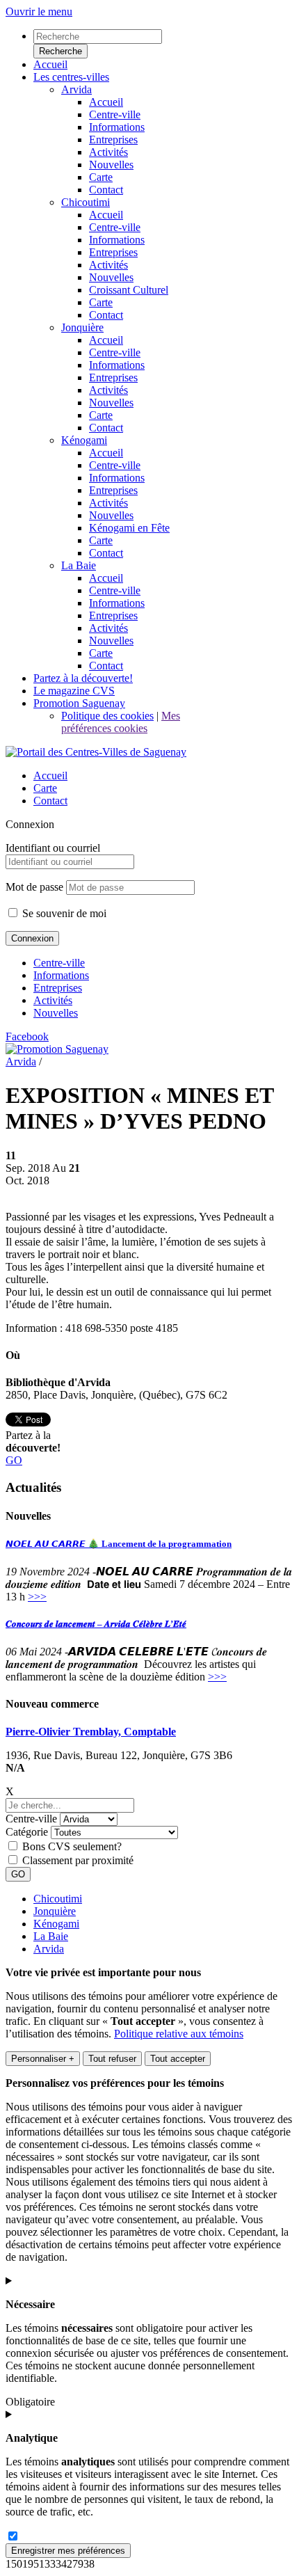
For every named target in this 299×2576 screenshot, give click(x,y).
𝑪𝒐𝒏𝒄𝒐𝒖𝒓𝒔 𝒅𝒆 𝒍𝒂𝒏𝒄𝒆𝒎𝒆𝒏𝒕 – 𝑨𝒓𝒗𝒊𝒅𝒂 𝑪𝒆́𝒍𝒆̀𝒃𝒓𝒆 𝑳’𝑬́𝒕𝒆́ (96, 1624)
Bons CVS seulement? (72, 1846)
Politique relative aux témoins (179, 2034)
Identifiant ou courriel (53, 848)
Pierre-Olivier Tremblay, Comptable (91, 1732)
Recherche (60, 51)
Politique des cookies (107, 716)
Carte (45, 788)
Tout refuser (112, 2059)
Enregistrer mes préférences (68, 2551)
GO (14, 1460)
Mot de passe (34, 887)
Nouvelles (56, 1013)
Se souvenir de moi (63, 913)
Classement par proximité (78, 1860)
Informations (61, 975)
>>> (37, 1597)
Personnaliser (43, 2059)
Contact (50, 801)
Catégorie (27, 1832)
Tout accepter (178, 2059)
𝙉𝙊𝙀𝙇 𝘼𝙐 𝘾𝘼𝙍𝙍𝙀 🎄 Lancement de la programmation (119, 1544)
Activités (53, 1000)
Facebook (27, 1036)
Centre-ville (59, 963)
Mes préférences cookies (121, 722)
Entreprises (58, 988)
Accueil (50, 776)
